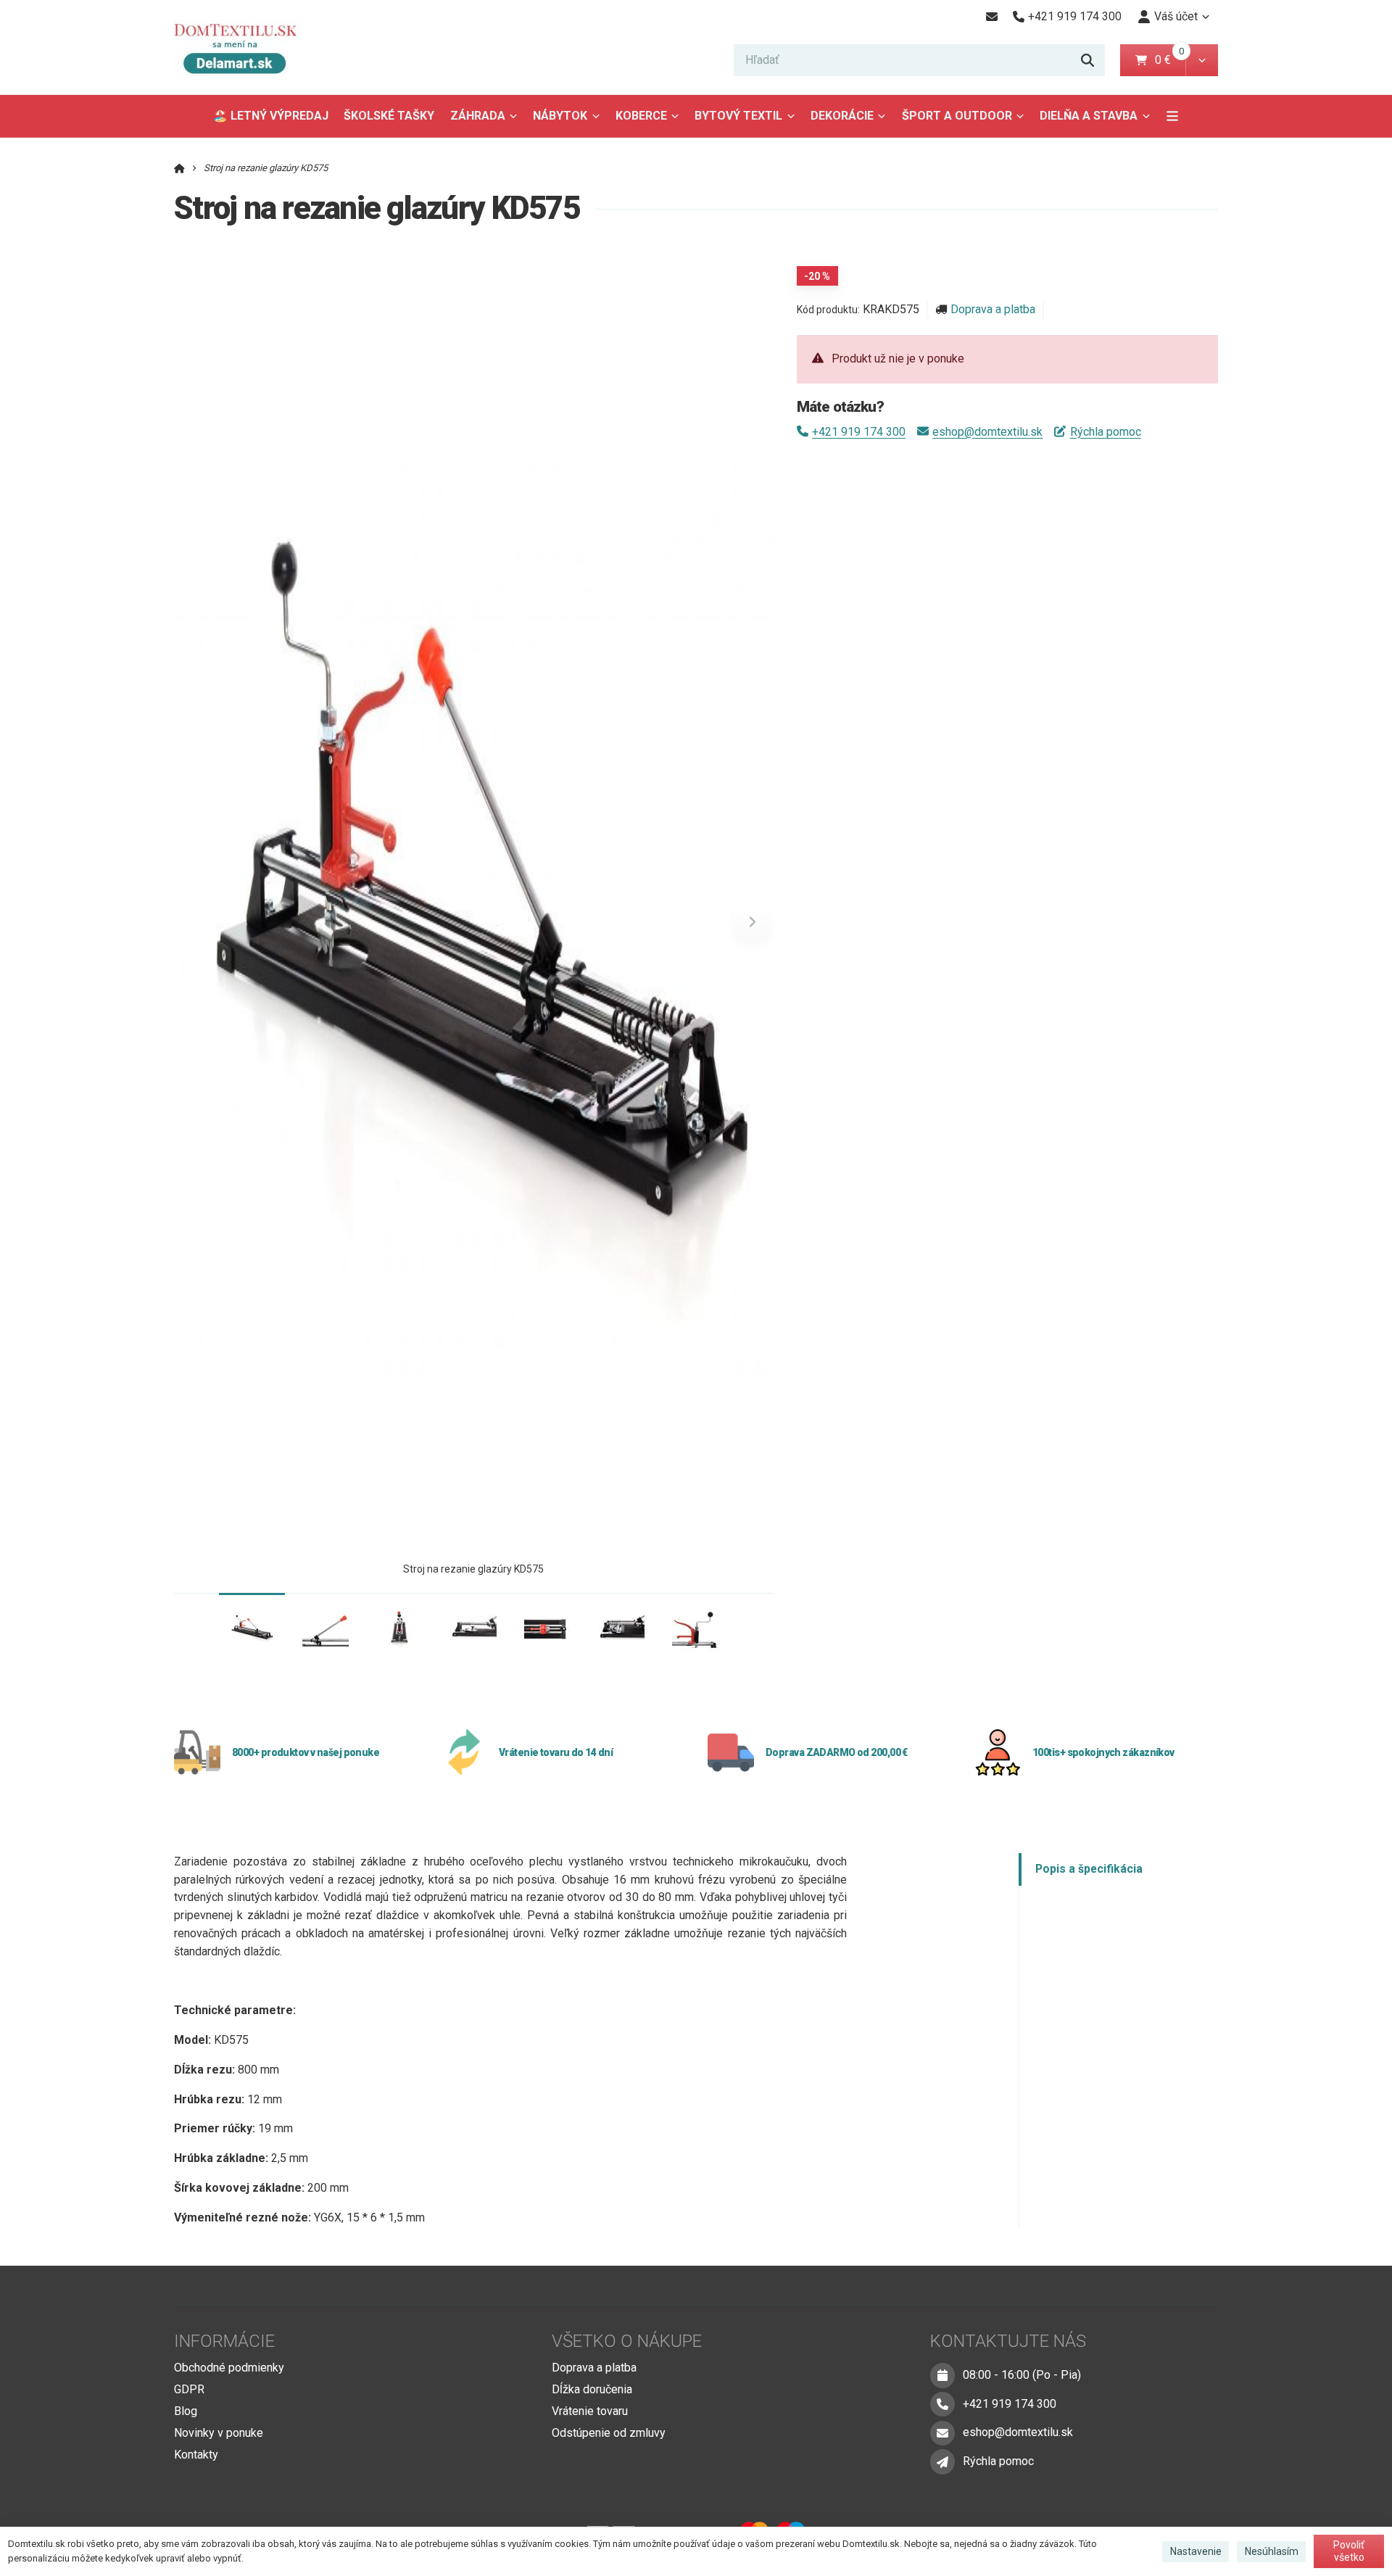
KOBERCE (641, 116)
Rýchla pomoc (1105, 432)
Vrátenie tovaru (590, 2411)
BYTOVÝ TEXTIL (738, 116)
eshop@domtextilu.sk (987, 432)
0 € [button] (1169, 60)
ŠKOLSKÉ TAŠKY (389, 116)
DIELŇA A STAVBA (1089, 116)
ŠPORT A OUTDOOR (957, 116)
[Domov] (246, 47)
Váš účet (1176, 16)
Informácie (224, 2341)
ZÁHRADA (478, 116)
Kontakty (196, 2455)
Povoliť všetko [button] (1349, 2551)
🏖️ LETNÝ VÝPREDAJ (271, 116)
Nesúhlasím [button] (1272, 2551)
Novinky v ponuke (219, 2433)
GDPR (189, 2389)
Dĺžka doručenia (592, 2389)
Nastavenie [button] (1196, 2551)
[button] (1202, 60)
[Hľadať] (1087, 60)
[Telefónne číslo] (942, 2404)
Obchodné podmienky (229, 2368)
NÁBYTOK (560, 116)
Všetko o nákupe (627, 2341)
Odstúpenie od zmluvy (609, 2433)
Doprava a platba (993, 309)
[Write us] (942, 2461)
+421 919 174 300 (859, 432)
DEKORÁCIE (842, 116)
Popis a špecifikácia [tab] (1089, 1869)
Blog (186, 2411)
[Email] (991, 17)
